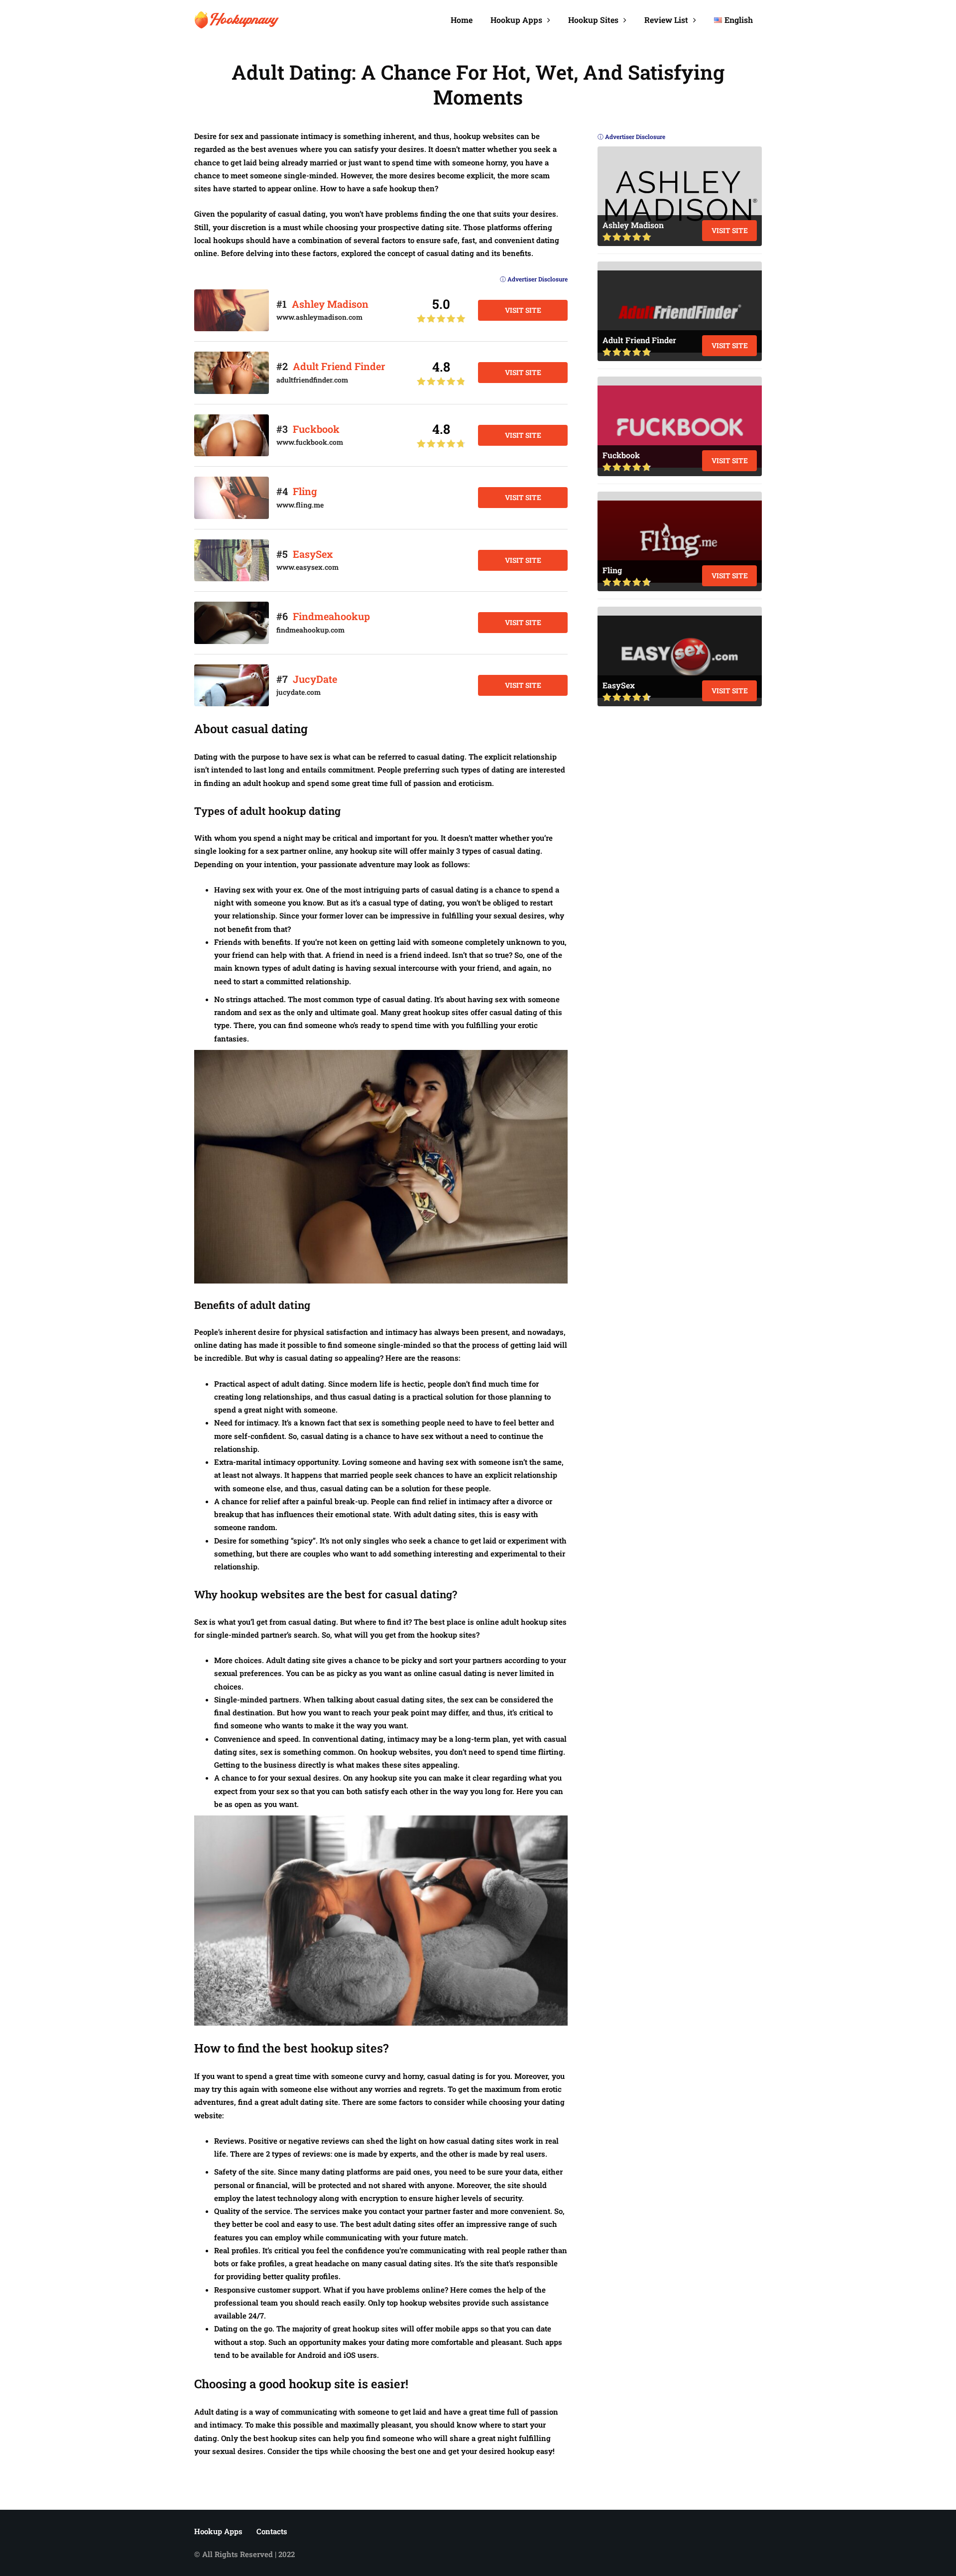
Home (462, 20)
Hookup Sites (593, 20)
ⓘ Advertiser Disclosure (534, 279)
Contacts (272, 2531)
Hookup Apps (516, 20)
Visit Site (523, 310)
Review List (666, 20)
